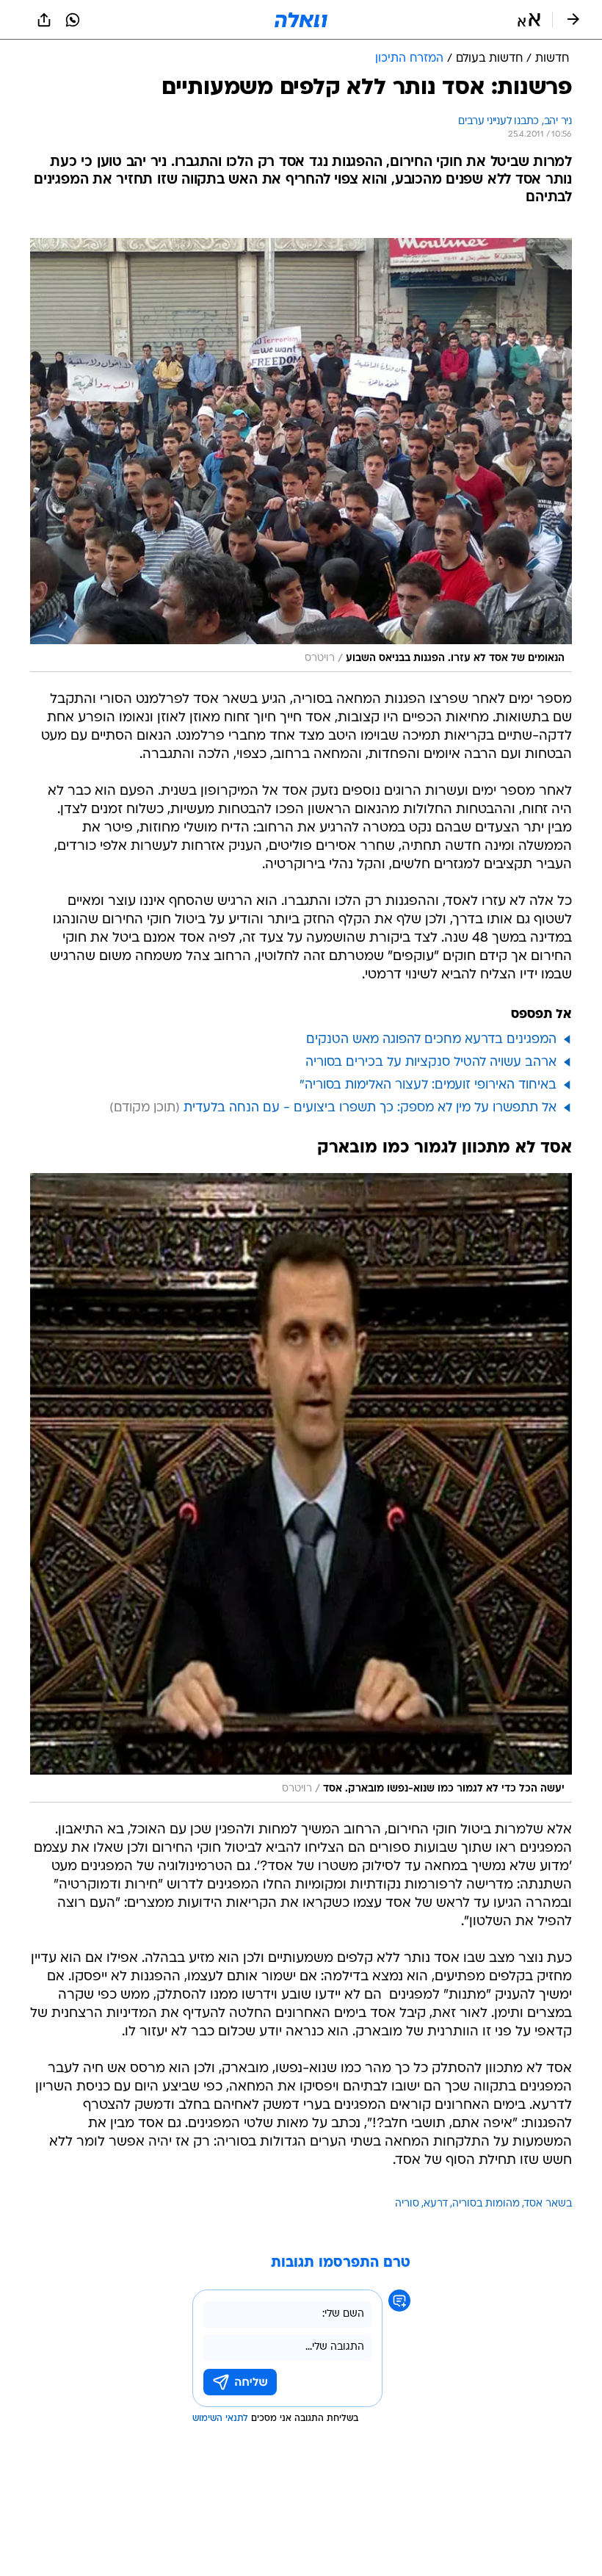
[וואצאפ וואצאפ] (73, 20)
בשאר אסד (548, 2204)
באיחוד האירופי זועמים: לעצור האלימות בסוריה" (428, 1085)
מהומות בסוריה (486, 2204)
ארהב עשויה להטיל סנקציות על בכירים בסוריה (431, 1062)
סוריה (407, 2204)
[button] (529, 20)
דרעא (436, 2204)
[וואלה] (301, 20)
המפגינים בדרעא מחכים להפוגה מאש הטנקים (431, 1040)
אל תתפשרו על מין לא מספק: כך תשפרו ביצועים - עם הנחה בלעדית (370, 1108)
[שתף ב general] (44, 20)
